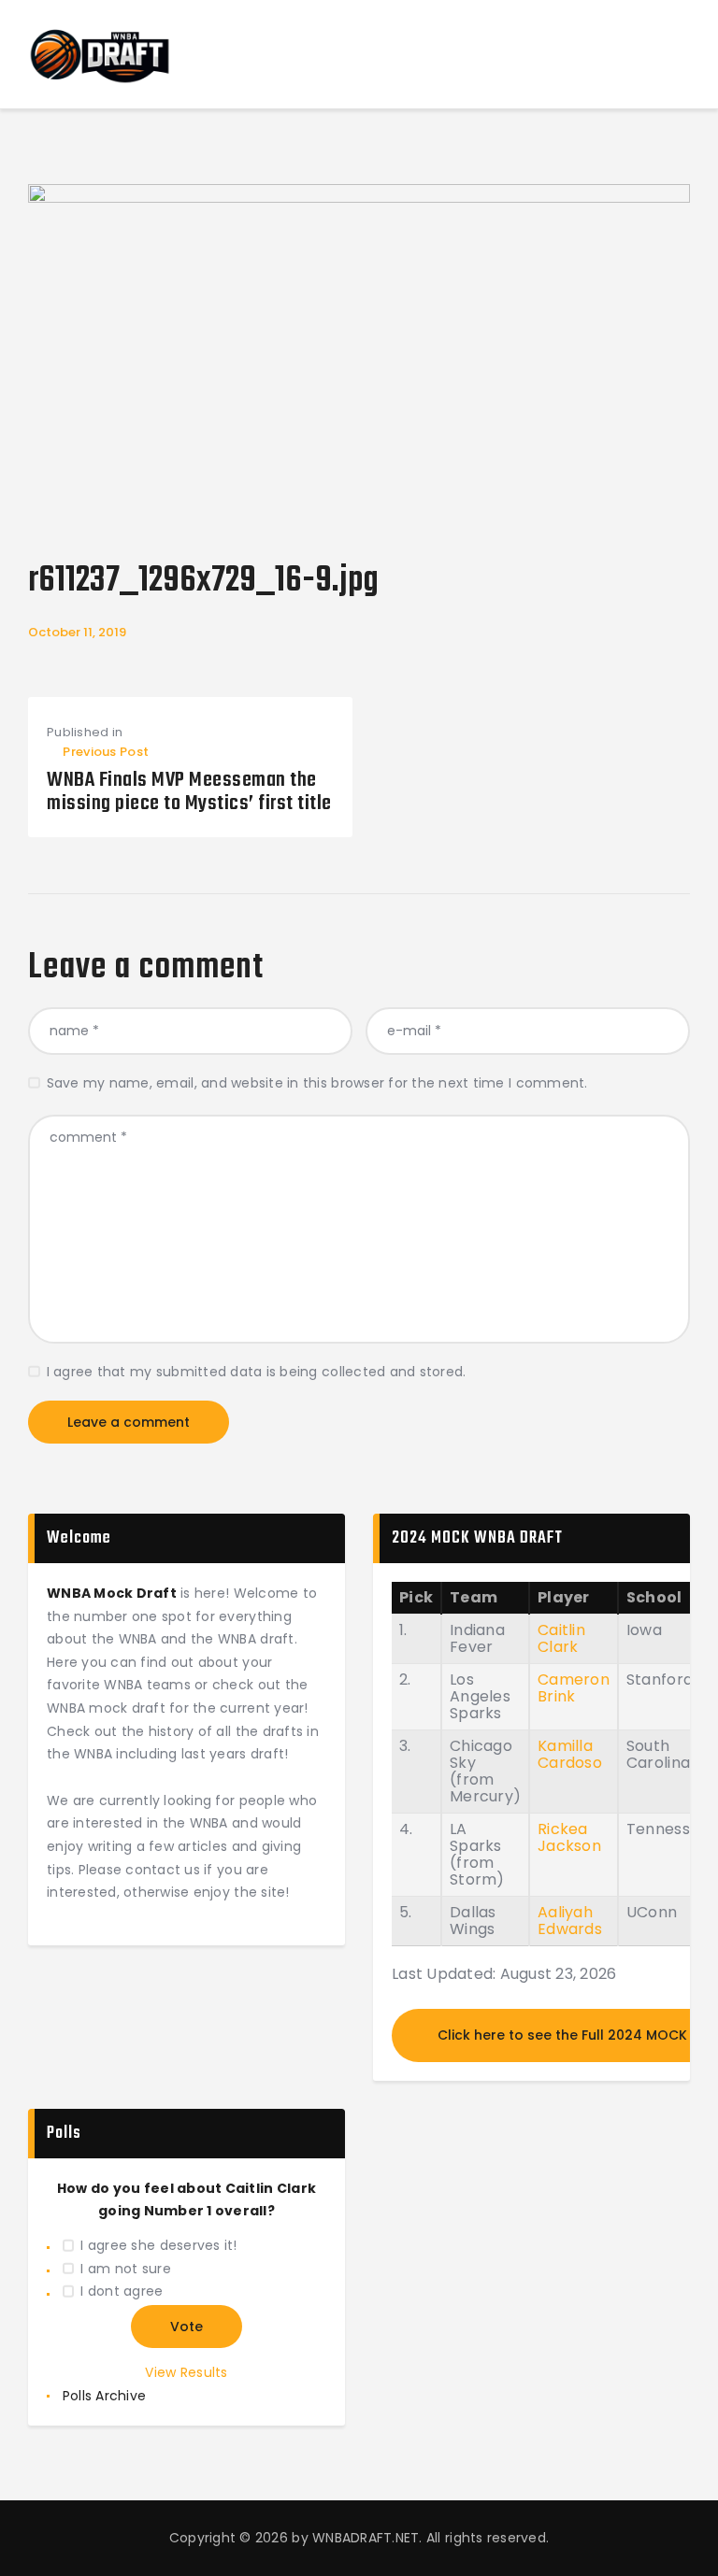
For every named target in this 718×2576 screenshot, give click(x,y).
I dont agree (122, 2291)
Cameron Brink (574, 1688)
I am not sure (125, 2269)
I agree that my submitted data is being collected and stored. (257, 1372)
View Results (186, 2372)
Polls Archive (104, 2396)
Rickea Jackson (569, 1837)
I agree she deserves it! (158, 2245)
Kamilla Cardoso (570, 1754)
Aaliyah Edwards (570, 1921)
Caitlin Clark (561, 1638)
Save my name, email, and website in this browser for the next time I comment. (317, 1083)
